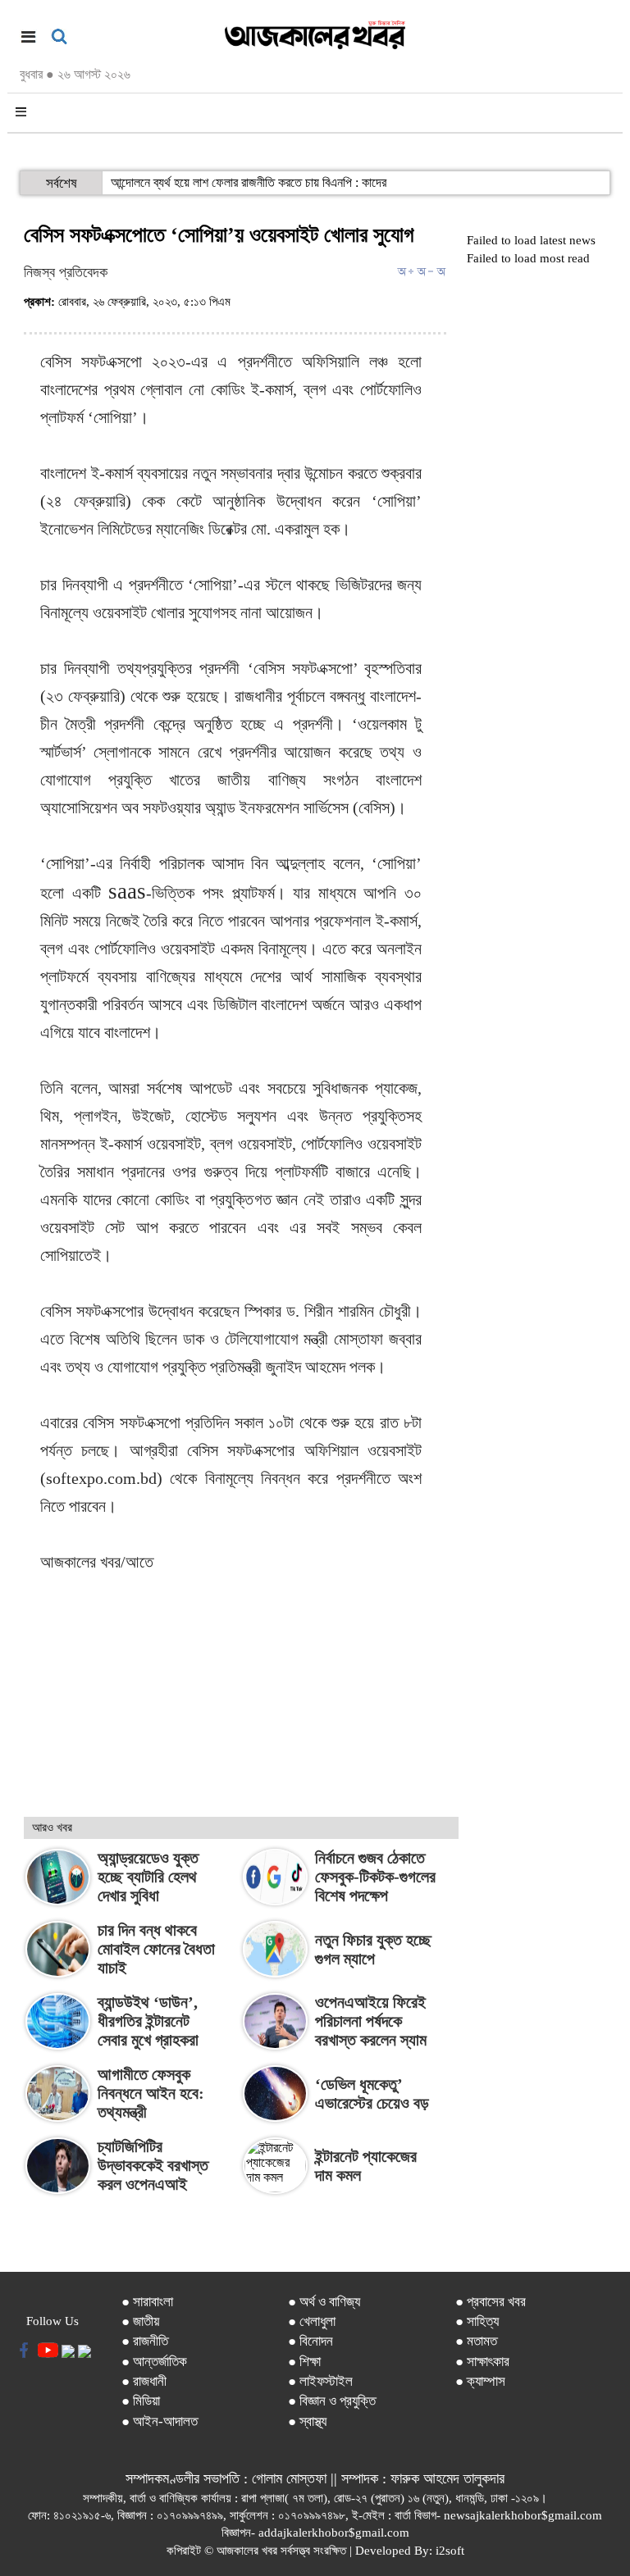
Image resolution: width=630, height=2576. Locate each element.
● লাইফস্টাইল (320, 2381)
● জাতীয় (140, 2321)
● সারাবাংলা (147, 2302)
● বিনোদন (310, 2341)
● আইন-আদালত (160, 2421)
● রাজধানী (144, 2381)
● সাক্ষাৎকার (482, 2362)
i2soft (450, 2551)
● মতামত (476, 2341)
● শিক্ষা (304, 2362)
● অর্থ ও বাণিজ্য (324, 2302)
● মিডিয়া (141, 2401)
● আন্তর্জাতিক (154, 2362)
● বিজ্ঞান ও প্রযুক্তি (332, 2401)
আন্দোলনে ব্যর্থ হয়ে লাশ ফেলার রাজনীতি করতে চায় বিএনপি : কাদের (249, 182)
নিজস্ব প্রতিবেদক (66, 272)
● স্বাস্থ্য (307, 2421)
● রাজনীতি (145, 2341)
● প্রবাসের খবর (491, 2302)
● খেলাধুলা (312, 2321)
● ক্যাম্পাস (480, 2381)
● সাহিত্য (477, 2321)
